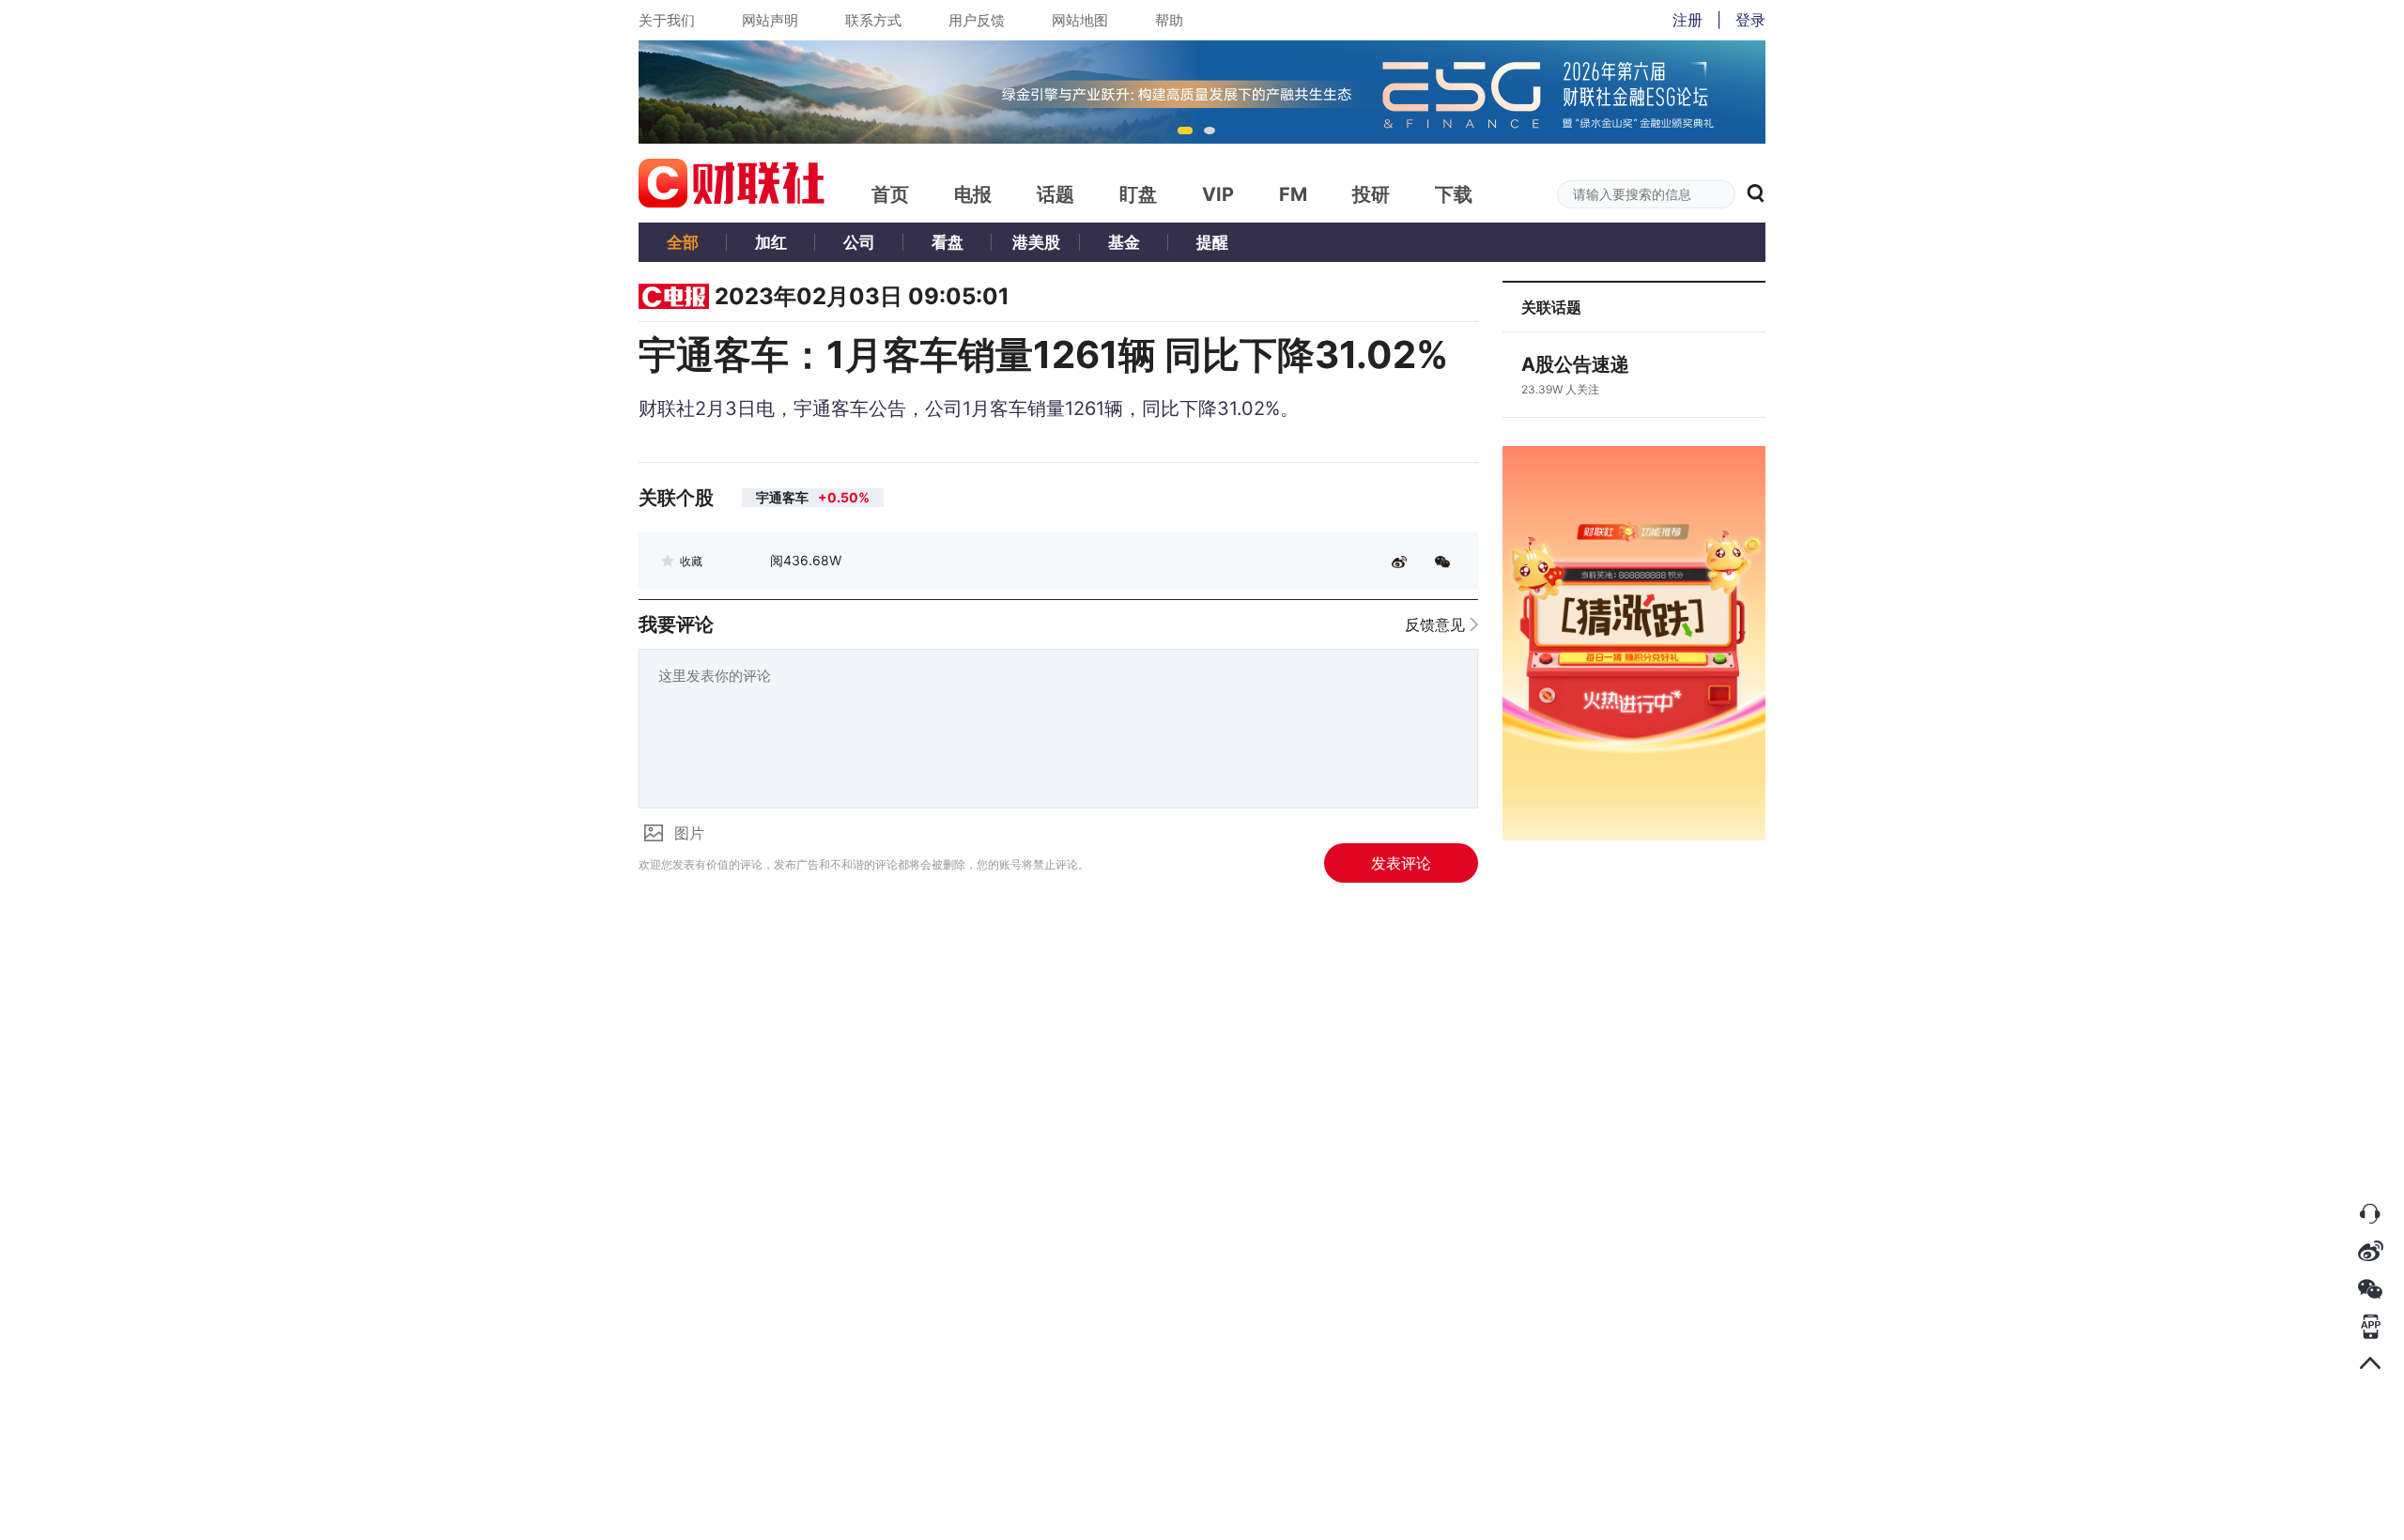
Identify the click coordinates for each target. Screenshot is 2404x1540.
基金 (1124, 242)
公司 (859, 242)
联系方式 (873, 20)
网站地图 (1080, 20)
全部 (683, 242)
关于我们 (667, 20)
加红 (771, 242)
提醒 (1212, 242)
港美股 (1036, 242)
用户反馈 (977, 20)
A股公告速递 (1575, 364)
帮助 (1169, 20)
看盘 (948, 242)
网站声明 (770, 20)
